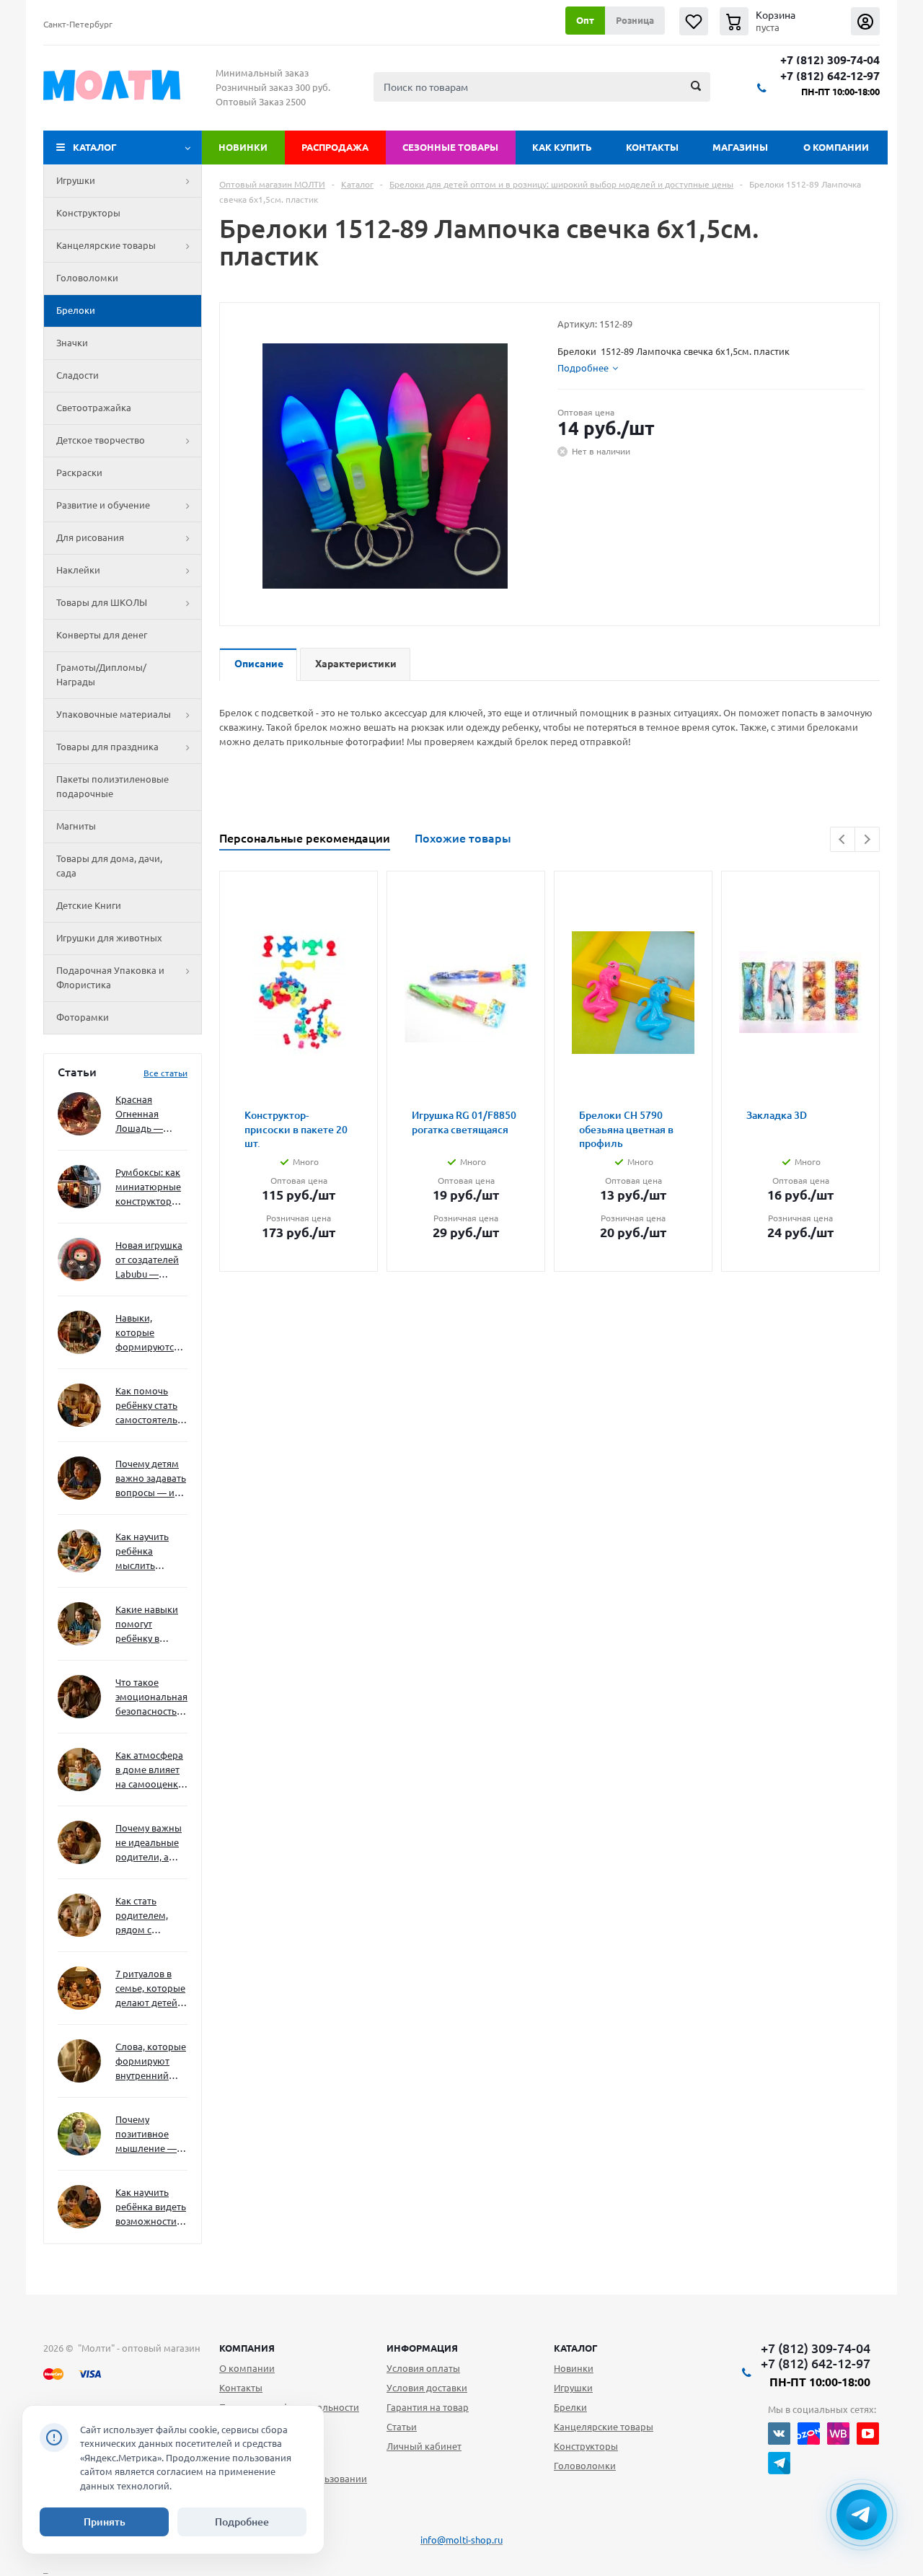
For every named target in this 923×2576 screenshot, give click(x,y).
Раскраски (79, 472)
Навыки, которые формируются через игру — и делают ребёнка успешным (149, 1333)
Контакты (652, 147)
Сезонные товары (450, 147)
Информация (422, 2348)
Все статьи (165, 1073)
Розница (635, 20)
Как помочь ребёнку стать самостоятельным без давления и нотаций (151, 1406)
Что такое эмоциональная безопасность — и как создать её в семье (151, 1698)
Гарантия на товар (428, 2407)
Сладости (78, 375)
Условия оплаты (423, 2368)
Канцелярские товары (106, 245)
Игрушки (76, 180)
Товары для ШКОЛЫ (102, 602)
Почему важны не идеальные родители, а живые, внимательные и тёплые (149, 1843)
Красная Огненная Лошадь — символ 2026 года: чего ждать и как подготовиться (149, 1115)
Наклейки (78, 570)
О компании (836, 147)
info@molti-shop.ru (461, 2540)
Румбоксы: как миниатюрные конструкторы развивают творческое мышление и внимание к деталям (148, 1188)
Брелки (570, 2407)
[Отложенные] (694, 21)
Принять (105, 2522)
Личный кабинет (424, 2446)
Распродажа (335, 147)
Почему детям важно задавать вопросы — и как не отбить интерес (151, 1479)
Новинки (243, 147)
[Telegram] (779, 2463)
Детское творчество (101, 440)
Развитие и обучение (103, 505)
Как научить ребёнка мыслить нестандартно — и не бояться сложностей (149, 1552)
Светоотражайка (94, 408)
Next (867, 839)
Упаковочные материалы (114, 714)
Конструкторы (88, 213)
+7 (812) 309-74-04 (830, 60)
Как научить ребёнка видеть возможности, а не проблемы (151, 2208)
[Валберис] (838, 2434)
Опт (585, 20)
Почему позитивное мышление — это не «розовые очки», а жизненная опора (146, 2135)
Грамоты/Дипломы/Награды (101, 674)
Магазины (740, 147)
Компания (247, 2348)
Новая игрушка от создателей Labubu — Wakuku (149, 1261)
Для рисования (90, 537)
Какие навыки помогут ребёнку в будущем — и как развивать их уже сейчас (147, 1625)
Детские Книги (89, 905)
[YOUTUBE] (868, 2434)
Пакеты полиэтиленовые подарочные (112, 786)
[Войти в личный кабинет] (865, 21)
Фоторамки (83, 1017)
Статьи (402, 2427)
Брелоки (76, 310)
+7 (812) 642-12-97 (830, 76)
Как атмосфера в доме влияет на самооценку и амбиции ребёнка (149, 1771)
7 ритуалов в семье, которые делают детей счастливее (150, 1989)
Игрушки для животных (109, 938)
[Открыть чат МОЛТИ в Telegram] (862, 2515)
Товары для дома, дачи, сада (109, 866)
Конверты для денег (102, 635)
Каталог (95, 147)
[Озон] (809, 2434)
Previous (843, 839)
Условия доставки (427, 2388)
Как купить (562, 147)
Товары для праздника (107, 747)
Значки (72, 343)
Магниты (76, 826)
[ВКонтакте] (779, 2434)
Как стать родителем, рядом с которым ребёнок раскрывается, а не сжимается (151, 1916)
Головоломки (87, 278)
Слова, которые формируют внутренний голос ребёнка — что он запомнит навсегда (151, 2062)
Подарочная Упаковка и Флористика (110, 977)
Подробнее (242, 2522)
